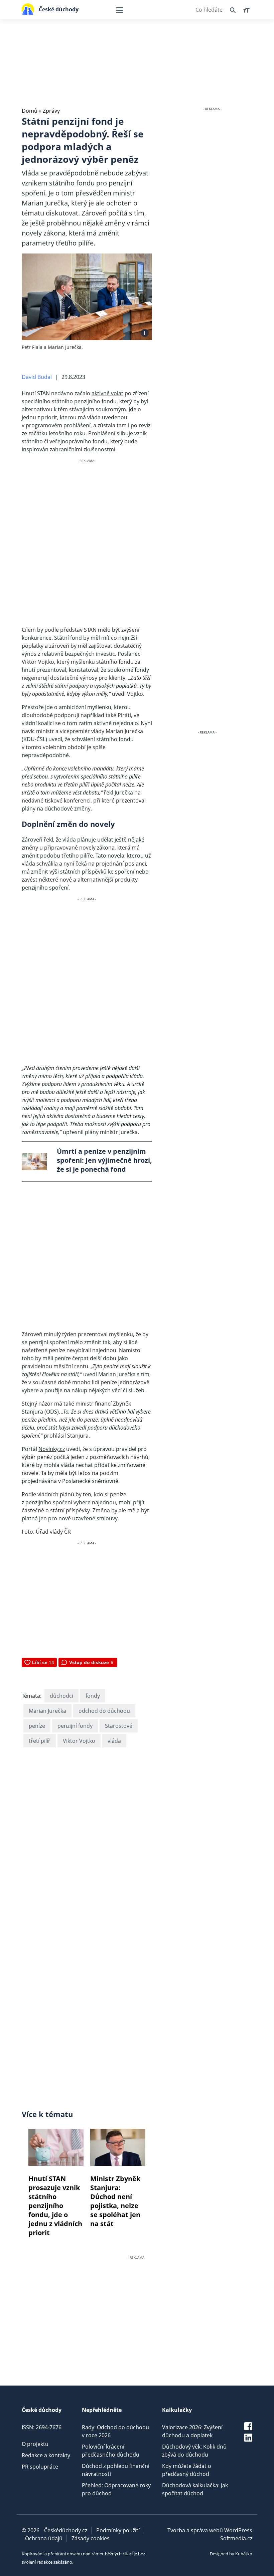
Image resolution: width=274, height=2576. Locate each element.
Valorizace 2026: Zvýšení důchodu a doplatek (192, 2431)
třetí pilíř (40, 1741)
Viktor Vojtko (79, 1741)
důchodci (61, 1696)
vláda (114, 1741)
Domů (30, 111)
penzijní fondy (75, 1726)
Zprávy (51, 111)
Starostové (119, 1726)
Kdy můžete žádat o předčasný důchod (187, 2470)
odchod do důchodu (104, 1711)
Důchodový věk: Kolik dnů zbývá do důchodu (194, 2451)
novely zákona (97, 848)
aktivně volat (107, 393)
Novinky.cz (52, 1449)
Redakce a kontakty (46, 2455)
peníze (37, 1726)
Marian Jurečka (47, 1711)
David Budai (37, 377)
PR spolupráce (40, 2467)
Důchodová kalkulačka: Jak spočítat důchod (195, 2489)
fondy (93, 1696)
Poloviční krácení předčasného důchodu (111, 2451)
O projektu (35, 2444)
